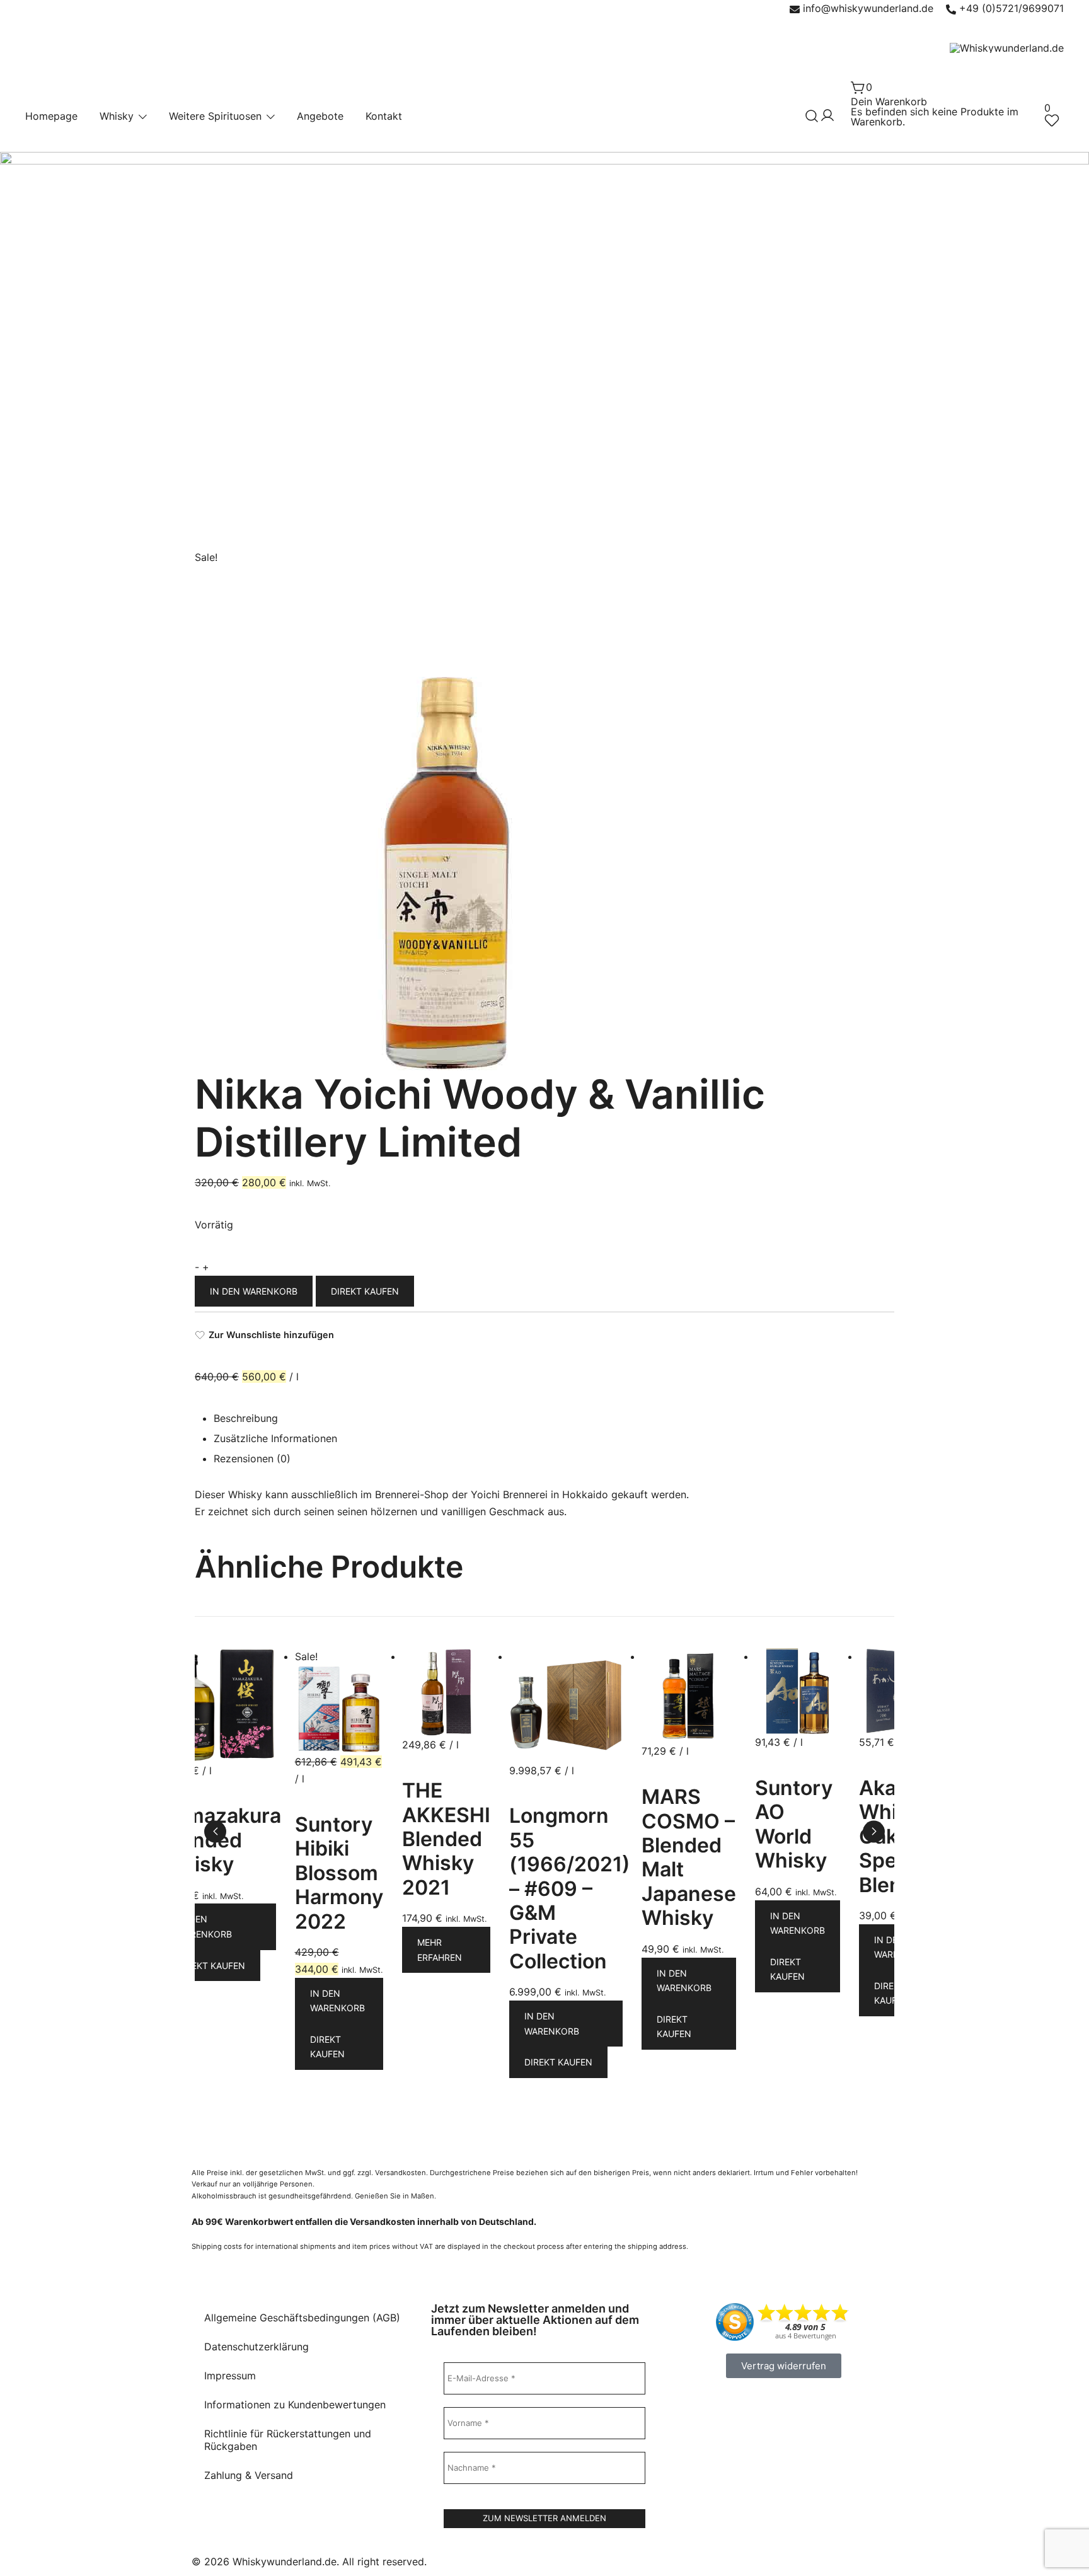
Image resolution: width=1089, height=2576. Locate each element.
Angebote (320, 116)
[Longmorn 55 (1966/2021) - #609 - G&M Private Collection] (566, 1656)
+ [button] (206, 1267)
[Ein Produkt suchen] (812, 116)
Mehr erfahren (440, 1950)
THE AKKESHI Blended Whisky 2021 (446, 1839)
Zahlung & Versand (249, 2475)
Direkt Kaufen (365, 1291)
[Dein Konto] (827, 116)
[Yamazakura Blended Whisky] (219, 1656)
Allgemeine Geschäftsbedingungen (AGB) (302, 2318)
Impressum (230, 2376)
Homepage (51, 116)
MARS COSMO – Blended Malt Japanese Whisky (689, 1857)
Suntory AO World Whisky (794, 1824)
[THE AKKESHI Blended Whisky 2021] (446, 1656)
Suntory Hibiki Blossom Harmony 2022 (339, 1873)
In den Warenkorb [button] (205, 1926)
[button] (874, 1831)
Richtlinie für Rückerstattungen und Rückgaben (288, 2440)
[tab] (554, 1420)
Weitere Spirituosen (215, 116)
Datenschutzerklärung (256, 2347)
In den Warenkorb (254, 1291)
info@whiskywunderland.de (868, 8)
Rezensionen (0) (252, 1458)
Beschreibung (246, 1418)
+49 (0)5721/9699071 (1011, 8)
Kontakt (384, 116)
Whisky (117, 116)
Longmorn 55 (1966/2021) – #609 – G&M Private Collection (570, 1888)
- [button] (197, 1267)
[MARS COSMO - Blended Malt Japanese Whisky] (689, 1656)
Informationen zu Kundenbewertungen (295, 2405)
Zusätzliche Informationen (275, 1438)
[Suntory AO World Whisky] (798, 1656)
